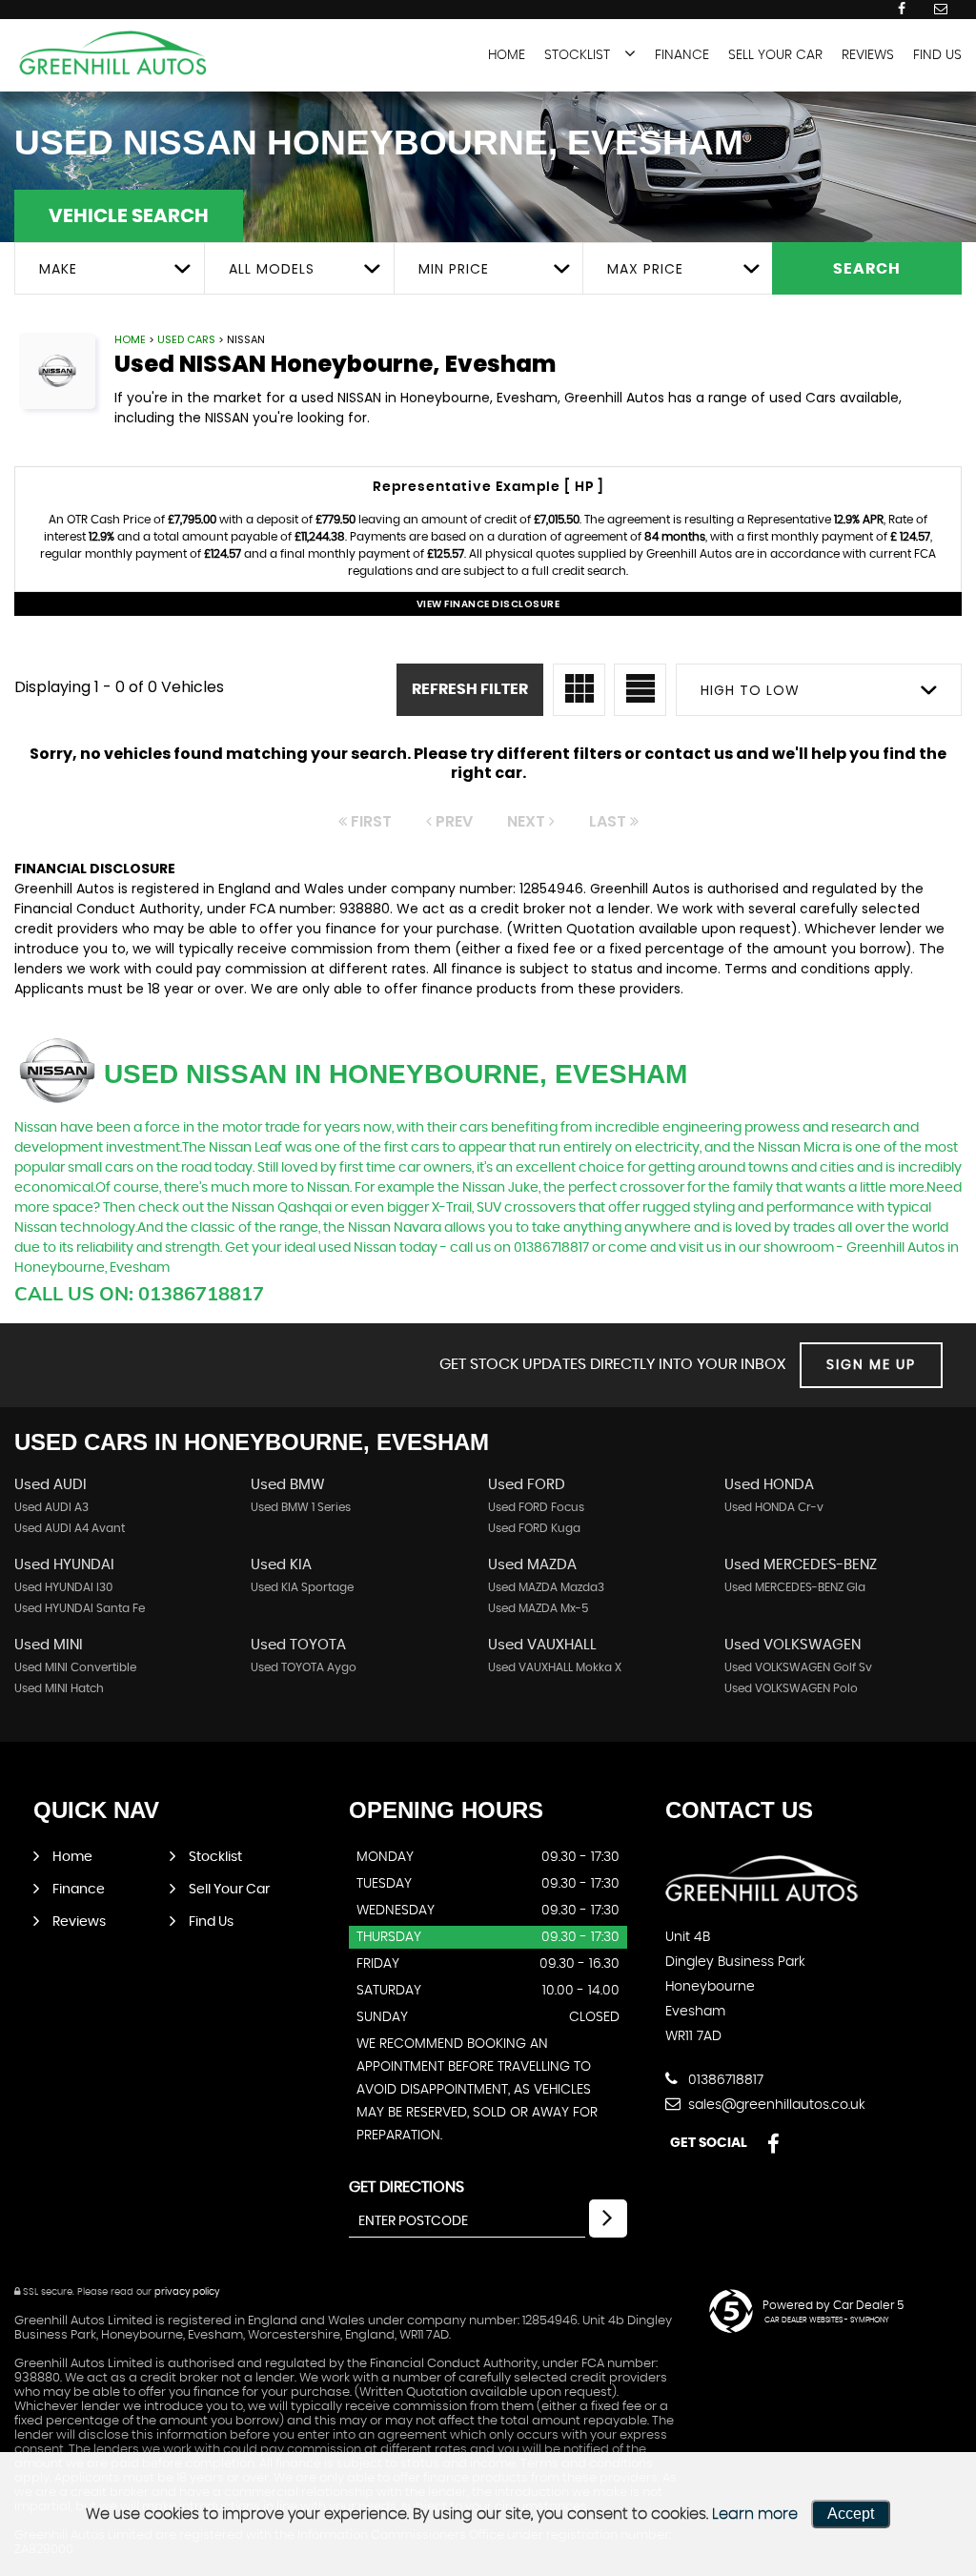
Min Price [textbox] (454, 269)
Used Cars (186, 339)
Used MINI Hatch (59, 1688)
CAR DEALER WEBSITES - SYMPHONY (827, 2320)
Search (867, 269)
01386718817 (724, 2080)
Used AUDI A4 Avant (70, 1528)
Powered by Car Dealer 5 (833, 2305)
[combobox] (109, 268)
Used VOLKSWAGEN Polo (791, 1688)
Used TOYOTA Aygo (304, 1667)
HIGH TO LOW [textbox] (750, 690)
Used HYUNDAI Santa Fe (80, 1608)
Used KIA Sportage (302, 1587)
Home (507, 55)
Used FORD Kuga (534, 1528)
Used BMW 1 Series (301, 1507)
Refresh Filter (470, 689)
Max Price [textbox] (645, 269)
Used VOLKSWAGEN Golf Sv (798, 1667)
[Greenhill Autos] (114, 53)
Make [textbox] (58, 269)
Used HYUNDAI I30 (63, 1587)
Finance (682, 55)
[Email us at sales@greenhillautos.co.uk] (941, 9)
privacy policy (187, 2292)
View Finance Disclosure (488, 604)
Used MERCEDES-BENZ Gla (795, 1587)
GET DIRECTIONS (407, 2187)
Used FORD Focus (536, 1507)
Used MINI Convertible (75, 1667)
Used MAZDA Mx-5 (538, 1608)
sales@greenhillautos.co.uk (775, 2105)
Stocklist (577, 55)
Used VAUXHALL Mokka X (555, 1667)
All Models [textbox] (272, 269)
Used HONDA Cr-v (774, 1507)
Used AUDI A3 (51, 1507)
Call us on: (139, 1293)
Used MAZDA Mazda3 (546, 1587)
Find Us (937, 55)
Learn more (755, 2514)
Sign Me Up (871, 1365)
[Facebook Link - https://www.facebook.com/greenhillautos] (902, 9)
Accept (851, 2514)
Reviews (868, 55)
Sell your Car (775, 55)
